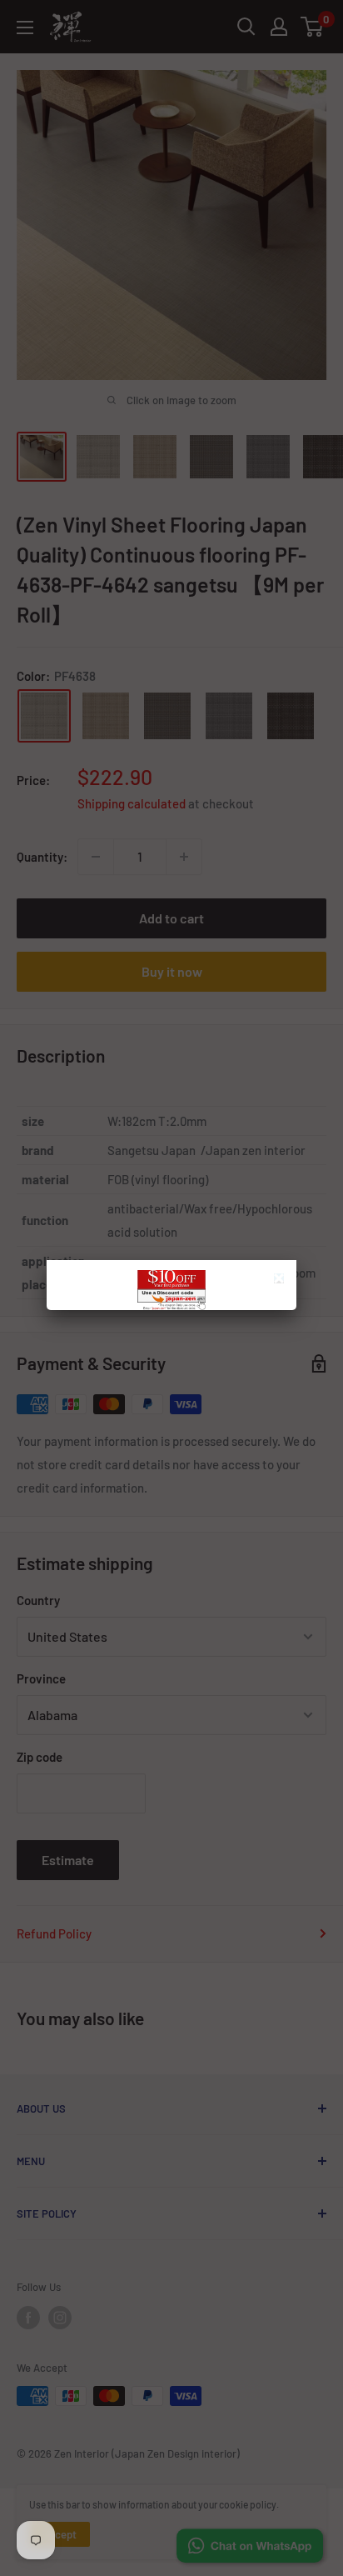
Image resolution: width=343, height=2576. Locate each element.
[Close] (281, 1280)
